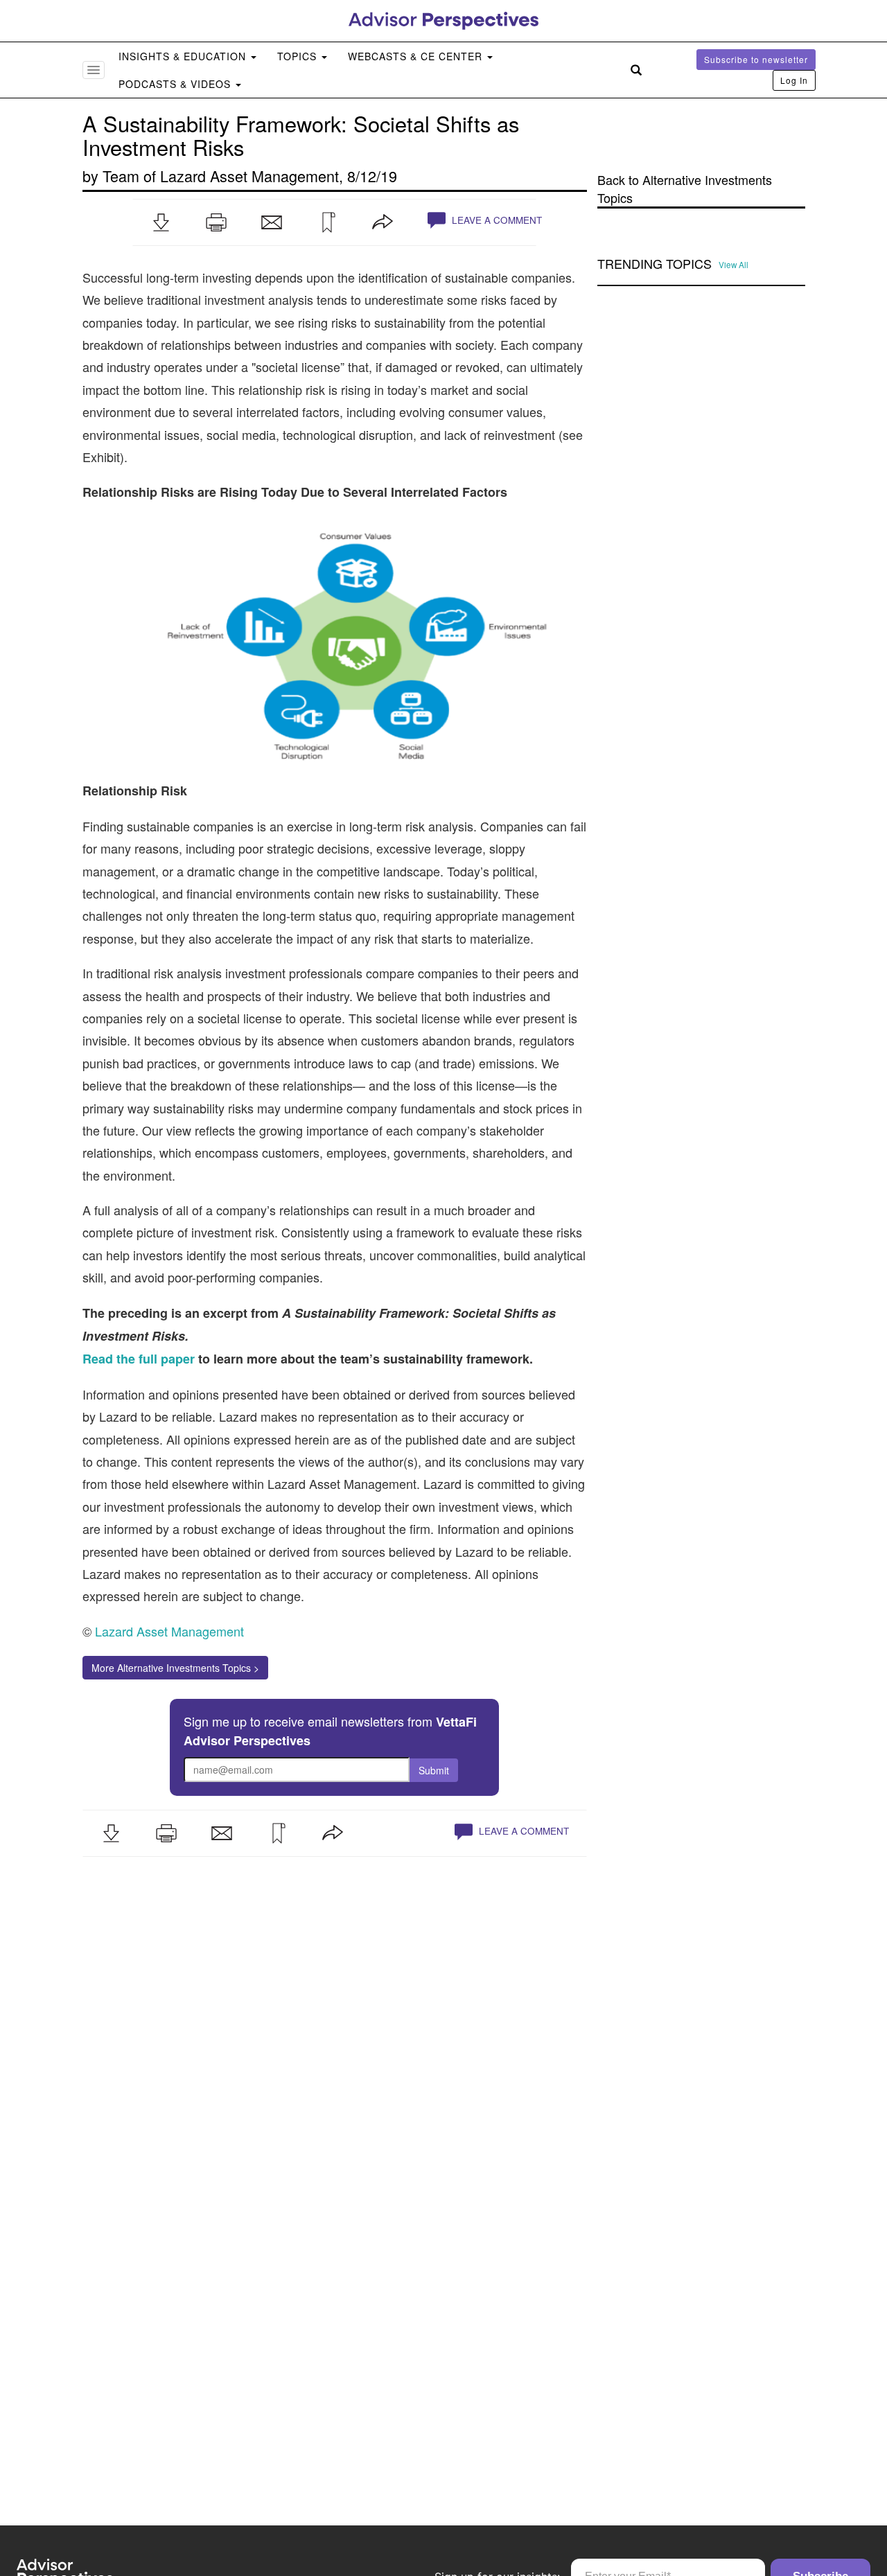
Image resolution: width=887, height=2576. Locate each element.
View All (734, 265)
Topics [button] (299, 56)
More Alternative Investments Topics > (175, 1668)
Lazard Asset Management (249, 176)
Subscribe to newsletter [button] (756, 59)
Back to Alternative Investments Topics (685, 189)
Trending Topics (655, 264)
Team (121, 176)
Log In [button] (794, 80)
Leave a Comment (495, 220)
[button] (161, 222)
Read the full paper (139, 1359)
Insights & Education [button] (184, 56)
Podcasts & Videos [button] (176, 84)
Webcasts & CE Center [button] (417, 56)
